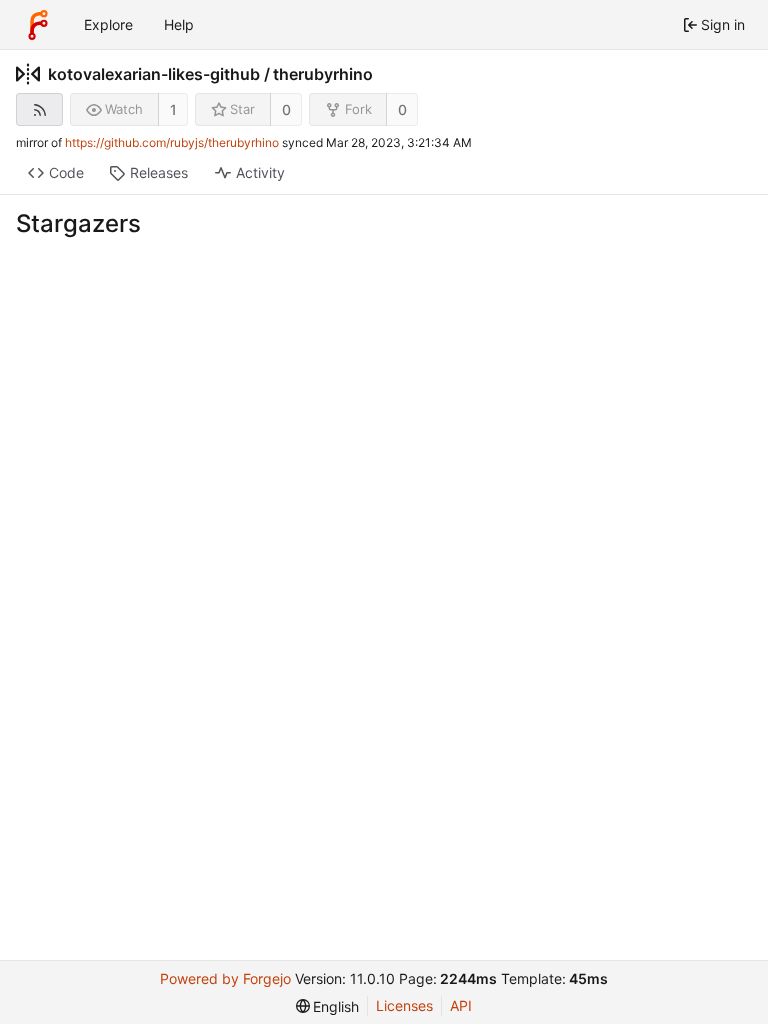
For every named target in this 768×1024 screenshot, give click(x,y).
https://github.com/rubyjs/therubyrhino (172, 142)
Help (179, 24)
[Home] (38, 25)
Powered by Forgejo (225, 978)
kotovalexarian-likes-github (154, 74)
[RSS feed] (39, 109)
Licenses (404, 1005)
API (461, 1005)
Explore (108, 24)
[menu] (328, 1006)
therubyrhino (323, 74)
